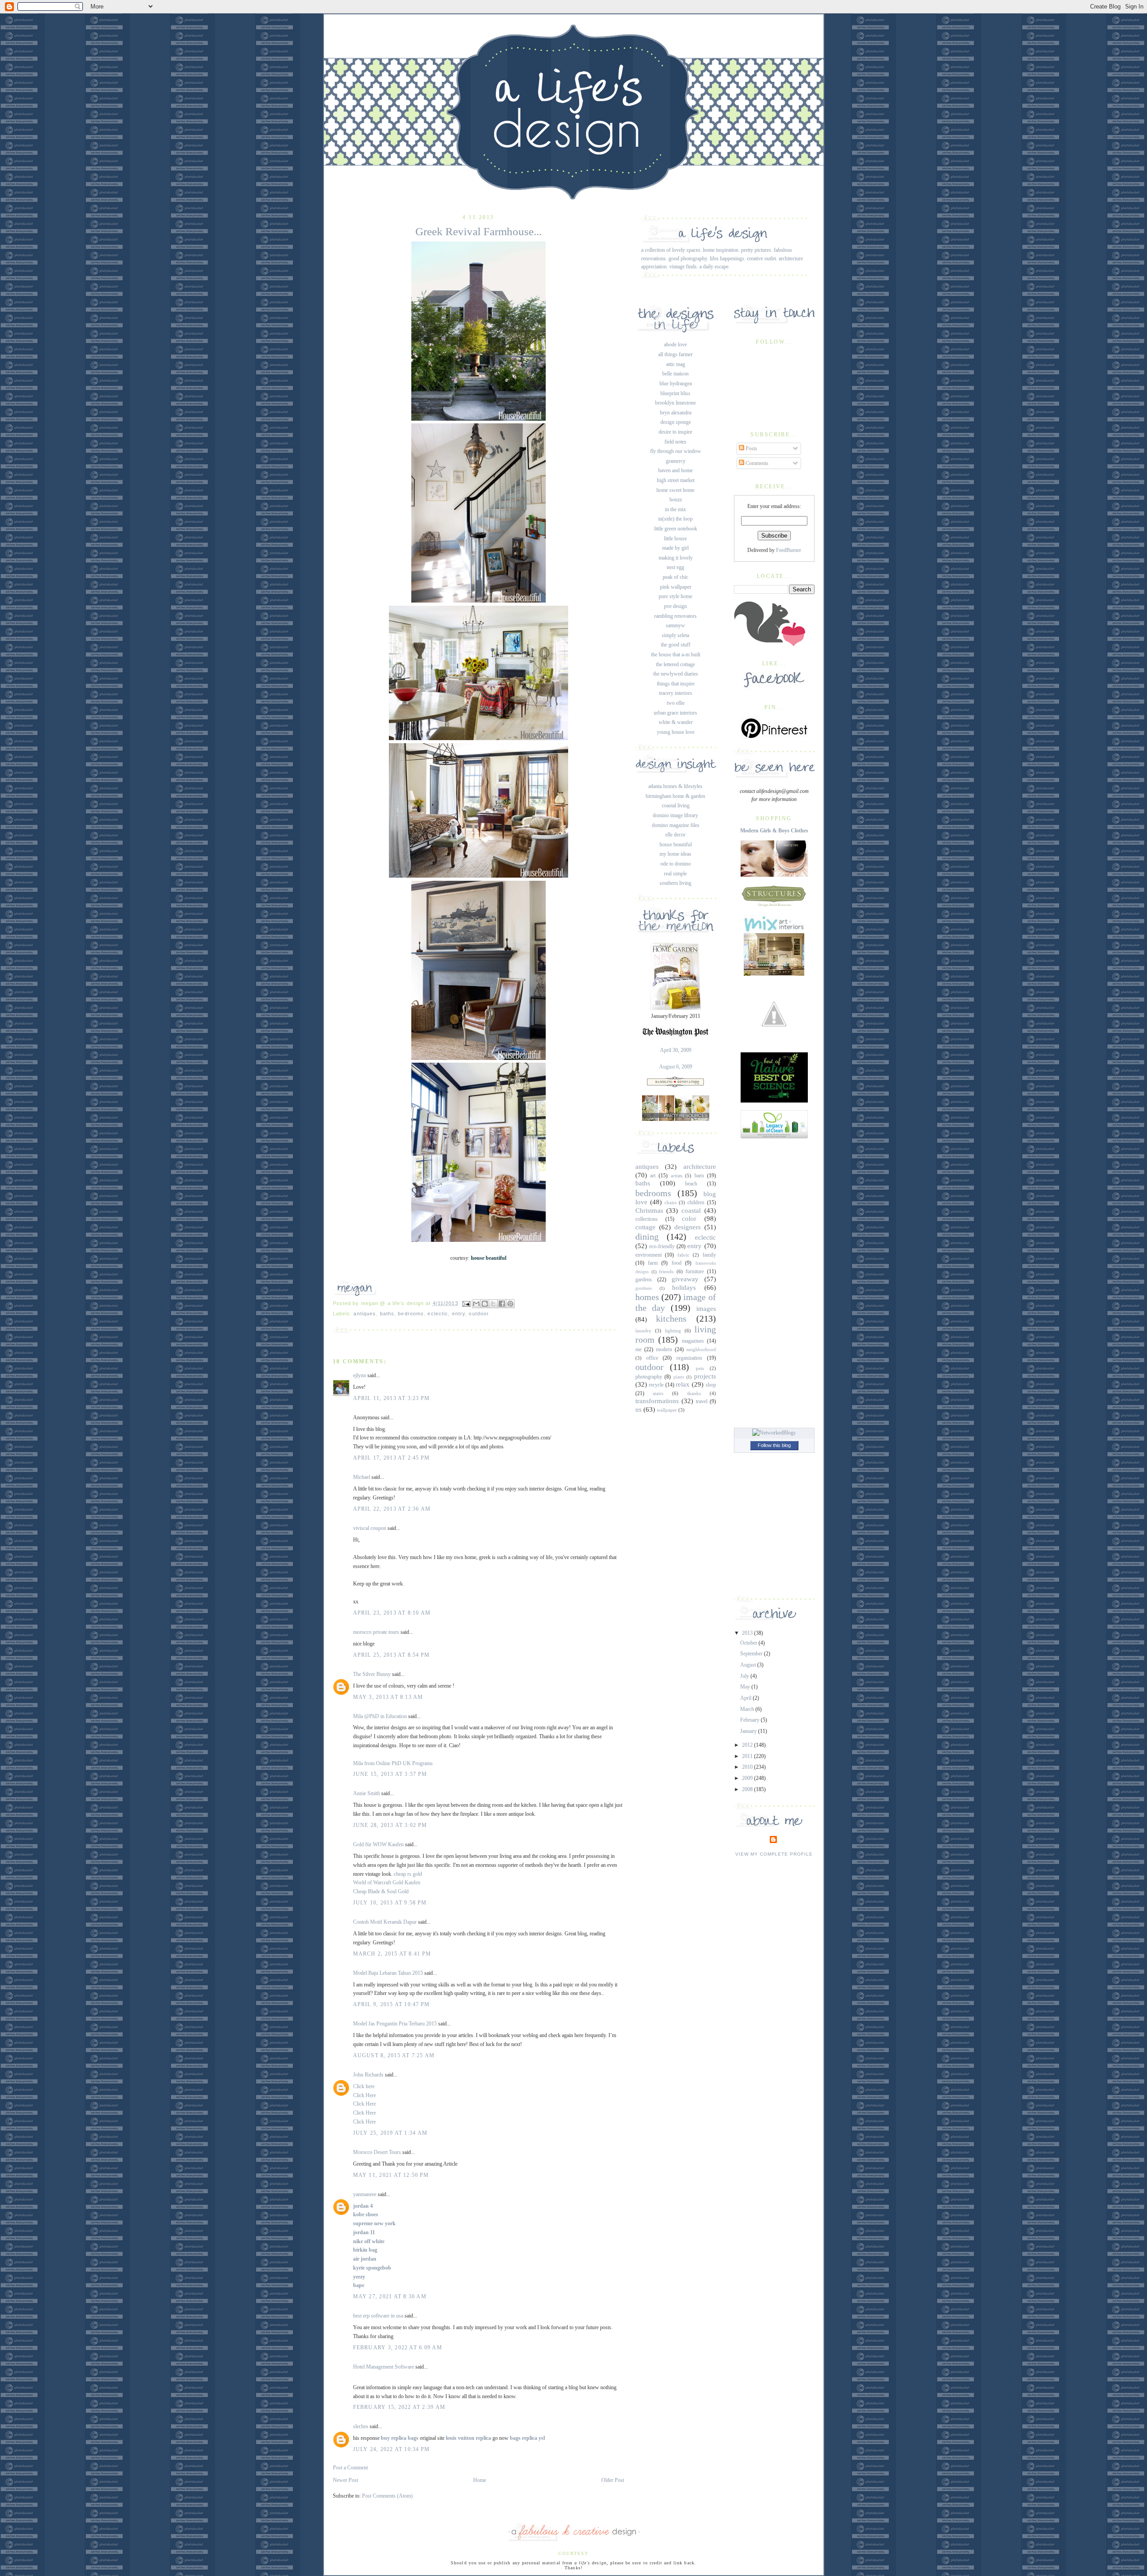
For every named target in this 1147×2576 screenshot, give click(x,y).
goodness (644, 1288)
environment (649, 1255)
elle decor (675, 835)
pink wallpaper (676, 587)
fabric (683, 1255)
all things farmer (675, 354)
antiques (365, 1314)
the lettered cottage (675, 664)
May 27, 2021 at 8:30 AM (390, 2296)
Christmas (649, 1210)
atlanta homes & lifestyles (675, 786)
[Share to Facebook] (502, 1304)
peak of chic (675, 577)
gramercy (676, 461)
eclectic (438, 1314)
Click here (364, 2086)
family (709, 1255)
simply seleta (675, 635)
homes (647, 1297)
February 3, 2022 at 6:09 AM (398, 2348)
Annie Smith (367, 1793)
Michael (362, 1477)
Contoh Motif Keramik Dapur (385, 1922)
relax (683, 1384)
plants (679, 1377)
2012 (748, 1745)
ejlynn (360, 1375)
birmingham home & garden (675, 796)
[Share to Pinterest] (510, 1304)
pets (700, 1368)
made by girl (675, 548)
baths (387, 1314)
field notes (675, 442)
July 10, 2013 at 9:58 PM (390, 1903)
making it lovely (676, 558)
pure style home (675, 596)
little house (675, 538)
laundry (643, 1331)
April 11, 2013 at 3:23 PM (392, 1398)
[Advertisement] (774, 1281)
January (749, 1731)
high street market (676, 480)
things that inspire (676, 684)
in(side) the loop (675, 519)
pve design (675, 606)
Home (480, 2480)
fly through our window (676, 451)
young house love (676, 732)
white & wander (676, 722)
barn (699, 1176)
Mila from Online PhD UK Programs (393, 1763)
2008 (748, 1789)
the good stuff (676, 645)
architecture (700, 1167)
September (752, 1654)
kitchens (671, 1318)
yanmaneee (365, 2194)
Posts (751, 448)
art (653, 1176)
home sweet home (675, 490)
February (750, 1720)
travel (702, 1401)
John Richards (368, 2075)
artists (677, 1176)
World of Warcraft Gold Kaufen (387, 1882)
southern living (675, 883)
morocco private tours (376, 1632)
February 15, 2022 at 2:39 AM (399, 2407)
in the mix (675, 509)
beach (691, 1184)
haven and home (675, 470)
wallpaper (667, 1410)
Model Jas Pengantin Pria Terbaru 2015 (395, 2024)
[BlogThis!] (485, 1304)
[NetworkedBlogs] (774, 1433)
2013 (748, 1633)
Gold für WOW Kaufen (378, 1844)
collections (647, 1219)
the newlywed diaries (676, 674)
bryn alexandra (676, 413)
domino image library (675, 815)
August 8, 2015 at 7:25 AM (394, 2055)
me (638, 1349)
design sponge (676, 422)
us (638, 1409)
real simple (675, 874)
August (749, 1665)
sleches (361, 2426)
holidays (684, 1288)
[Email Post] (466, 1303)
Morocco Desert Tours (377, 2152)
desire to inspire (675, 432)
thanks (694, 1393)
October (749, 1643)
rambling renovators (675, 616)
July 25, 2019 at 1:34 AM (390, 2133)
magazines (693, 1341)
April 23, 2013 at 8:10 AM (392, 1613)
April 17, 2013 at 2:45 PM (392, 1458)
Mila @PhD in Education (380, 1716)
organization (689, 1358)
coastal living (676, 806)
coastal (691, 1210)
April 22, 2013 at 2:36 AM (392, 1509)
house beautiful (676, 844)
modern (664, 1349)
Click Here (364, 2095)
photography (649, 1377)
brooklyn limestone (675, 403)
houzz (676, 500)
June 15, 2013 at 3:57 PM (390, 1774)
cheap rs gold (408, 1874)
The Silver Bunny (372, 1674)
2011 (748, 1756)
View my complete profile (774, 1854)
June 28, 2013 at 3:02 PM (390, 1825)
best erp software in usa (378, 2316)
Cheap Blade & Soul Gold (381, 1891)
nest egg (675, 567)
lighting (673, 1331)
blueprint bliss (675, 393)
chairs (671, 1202)
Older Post (613, 2480)
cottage (645, 1227)
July (745, 1676)
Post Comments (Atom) (387, 2496)
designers (688, 1227)
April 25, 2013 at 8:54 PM (392, 1655)
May (746, 1687)
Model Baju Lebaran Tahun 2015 (388, 1973)
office (652, 1358)
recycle (656, 1385)
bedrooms (411, 1314)
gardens (644, 1279)
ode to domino (676, 864)
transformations (657, 1401)
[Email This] (476, 1304)
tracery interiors (676, 693)
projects (705, 1376)
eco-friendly (662, 1246)
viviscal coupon (370, 1528)
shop (711, 1385)
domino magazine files (676, 825)
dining (647, 1236)
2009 (748, 1778)
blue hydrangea (676, 383)
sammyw (675, 625)
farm (653, 1263)
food (677, 1263)
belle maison (675, 374)
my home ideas (675, 854)
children (696, 1202)
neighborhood (701, 1349)
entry (459, 1314)
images (706, 1309)
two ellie (676, 703)
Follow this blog (774, 1445)
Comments (756, 463)
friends (666, 1271)
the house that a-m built (676, 655)
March (748, 1709)
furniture (695, 1271)
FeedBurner (789, 550)
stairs (658, 1393)
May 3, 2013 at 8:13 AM (388, 1697)
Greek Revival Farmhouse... (479, 231)
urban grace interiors (675, 713)
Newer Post (345, 2480)
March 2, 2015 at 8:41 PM (392, 1954)
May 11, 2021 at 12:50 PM (391, 2175)
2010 (748, 1767)
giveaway (685, 1279)
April (746, 1698)
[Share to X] (493, 1304)
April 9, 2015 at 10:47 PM (392, 2004)
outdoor (479, 1314)
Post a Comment (350, 2468)
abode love (675, 345)
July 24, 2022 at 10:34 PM (392, 2449)
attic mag (676, 364)
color (689, 1219)
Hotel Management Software (384, 2367)
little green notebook (676, 529)
